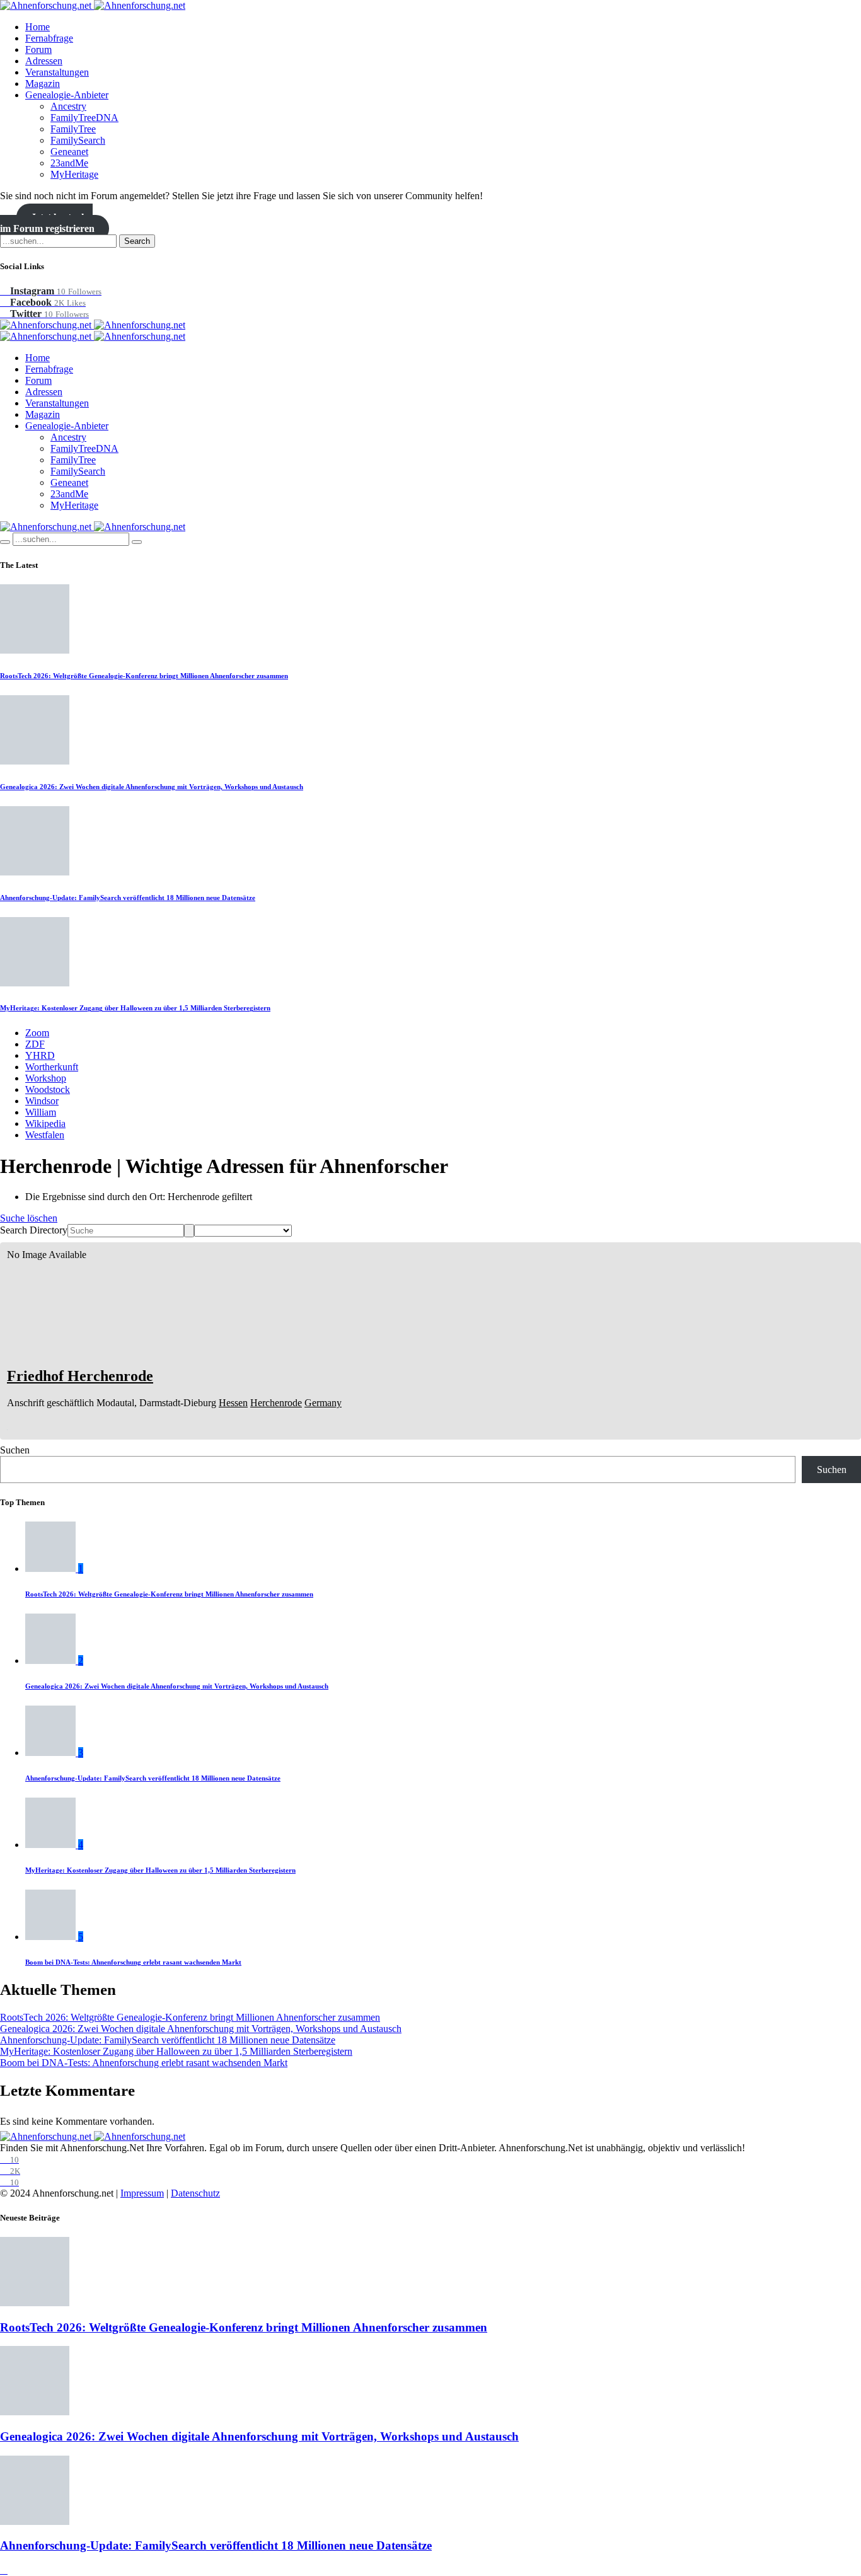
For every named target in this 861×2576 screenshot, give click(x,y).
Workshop (46, 1078)
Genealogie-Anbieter (67, 95)
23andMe (69, 163)
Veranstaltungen (57, 72)
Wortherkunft (52, 1067)
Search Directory (34, 1230)
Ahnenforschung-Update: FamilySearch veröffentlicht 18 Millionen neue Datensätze (128, 898)
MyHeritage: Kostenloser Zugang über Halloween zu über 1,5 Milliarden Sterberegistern (135, 1008)
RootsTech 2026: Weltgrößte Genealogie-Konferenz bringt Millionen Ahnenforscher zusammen (144, 676)
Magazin (43, 84)
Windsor (42, 1101)
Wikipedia (45, 1123)
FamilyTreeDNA (84, 118)
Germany (323, 1403)
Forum (38, 49)
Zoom (37, 1033)
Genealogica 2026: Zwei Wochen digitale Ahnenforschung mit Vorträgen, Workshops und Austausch (152, 787)
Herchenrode (276, 1403)
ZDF (35, 1044)
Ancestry (68, 106)
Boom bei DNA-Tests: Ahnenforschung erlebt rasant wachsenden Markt (133, 1962)
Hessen (233, 1403)
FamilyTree (73, 129)
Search (137, 241)
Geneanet (69, 152)
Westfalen (45, 1135)
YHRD (40, 1055)
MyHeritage (74, 174)
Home (38, 27)
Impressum (142, 2193)
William (41, 1112)
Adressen (44, 61)
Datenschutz (195, 2193)
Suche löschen (29, 1218)
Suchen (15, 1450)
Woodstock (48, 1089)
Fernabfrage (49, 38)
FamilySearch (78, 140)
